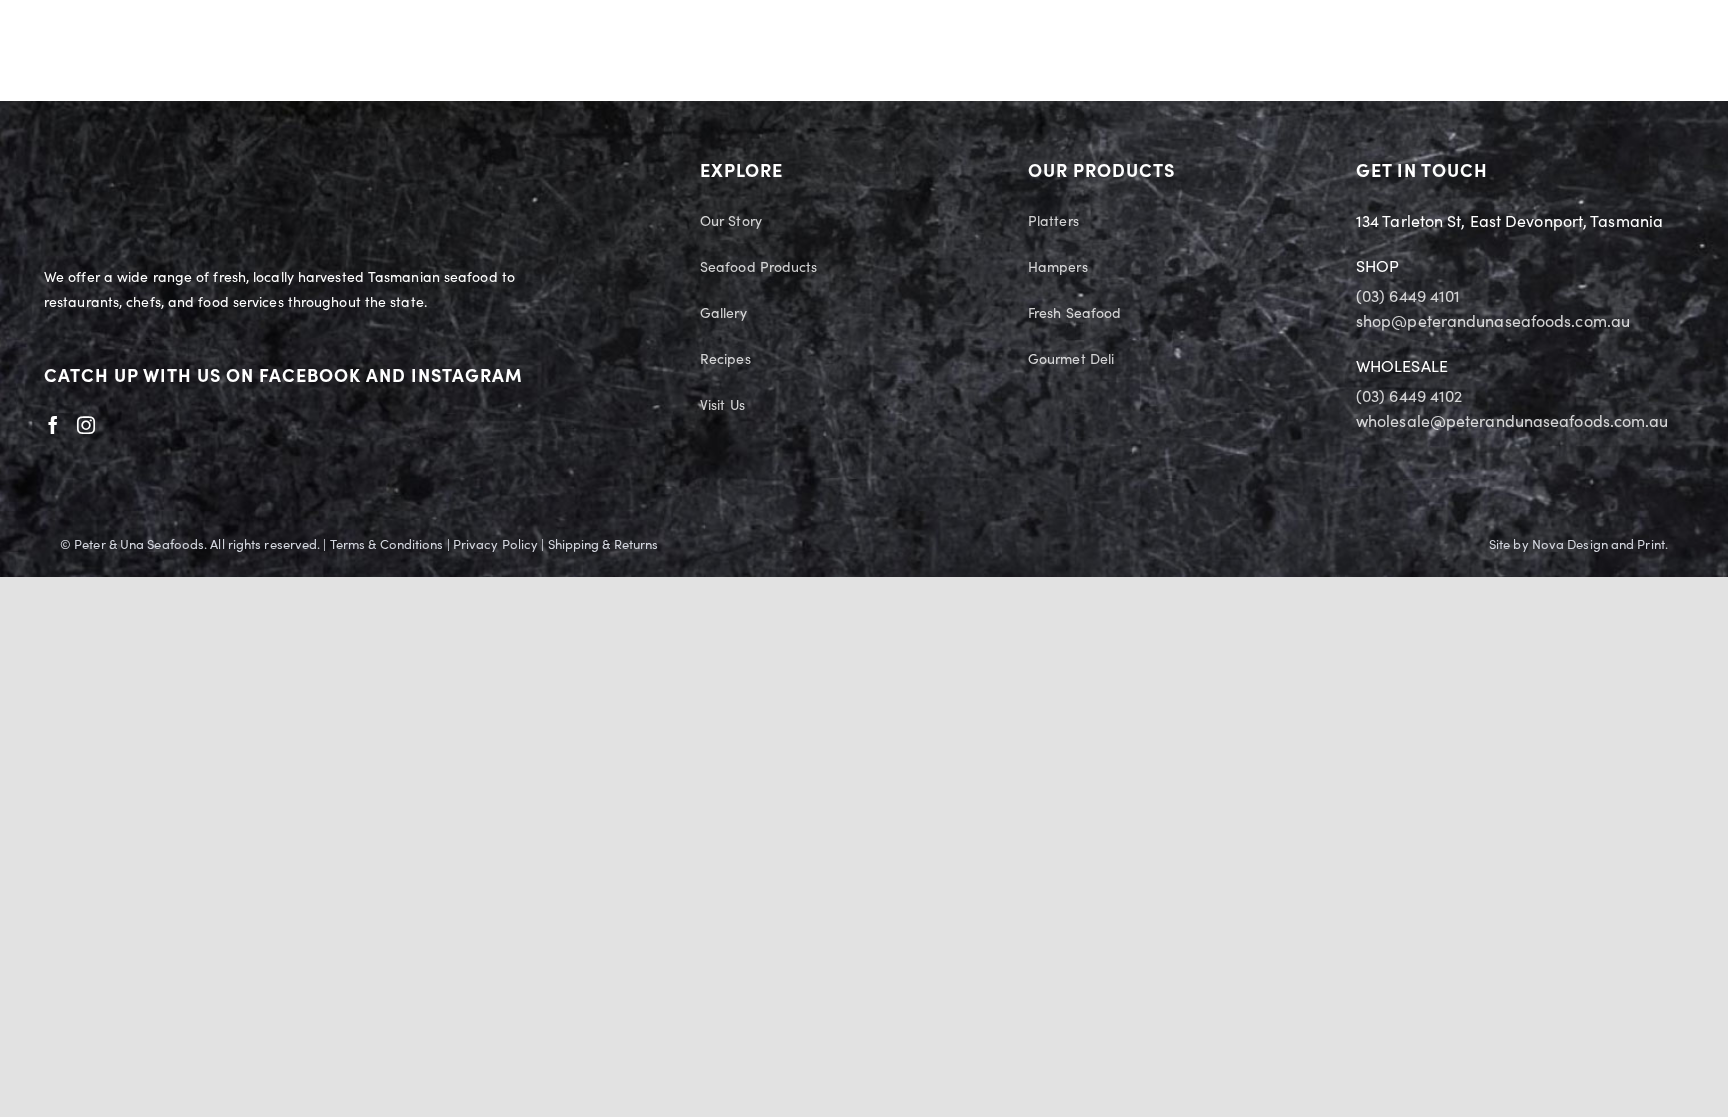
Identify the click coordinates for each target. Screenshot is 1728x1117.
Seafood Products (759, 268)
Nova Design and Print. (1600, 544)
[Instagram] (86, 425)
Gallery (723, 314)
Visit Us (722, 406)
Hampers (1058, 268)
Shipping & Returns (603, 544)
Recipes (725, 360)
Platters (1053, 222)
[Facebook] (53, 425)
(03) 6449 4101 (1408, 297)
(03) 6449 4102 (1409, 397)
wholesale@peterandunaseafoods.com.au (1512, 422)
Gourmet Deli (1071, 360)
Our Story (731, 222)
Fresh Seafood (1074, 314)
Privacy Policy (495, 544)
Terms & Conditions (387, 544)
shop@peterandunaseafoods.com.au (1493, 322)
